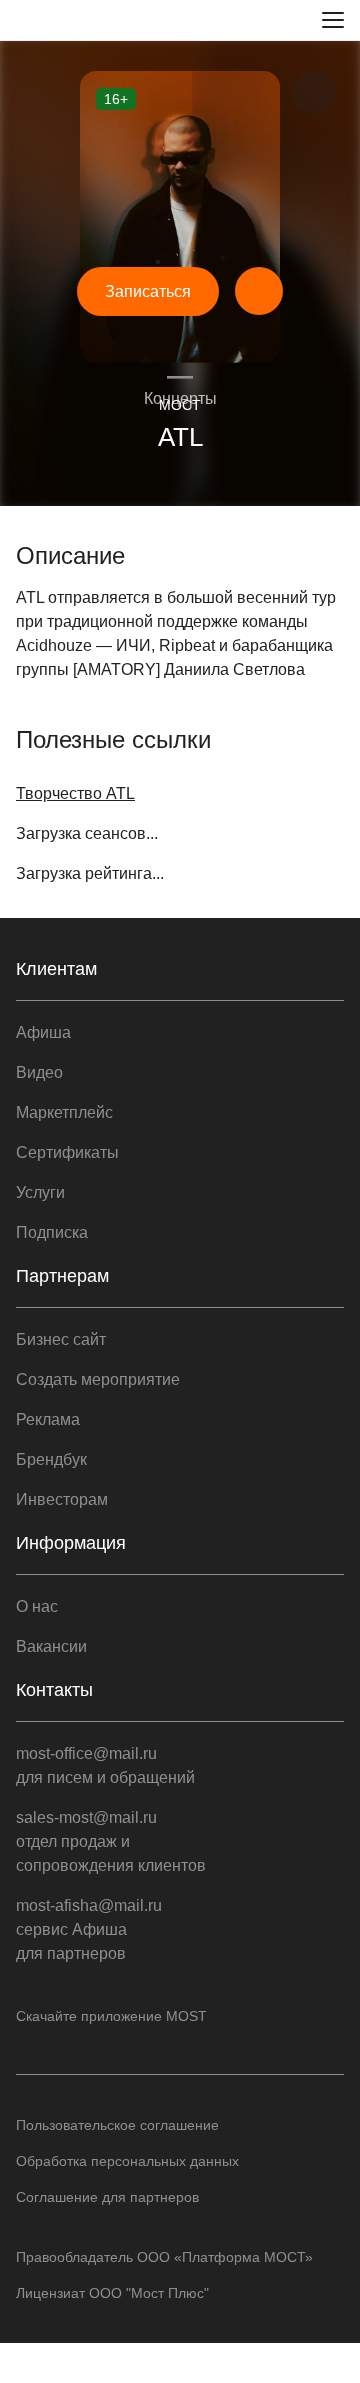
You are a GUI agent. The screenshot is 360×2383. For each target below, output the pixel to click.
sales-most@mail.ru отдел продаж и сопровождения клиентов (111, 1841)
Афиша (43, 1032)
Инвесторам (62, 1499)
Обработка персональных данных (127, 2161)
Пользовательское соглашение (117, 2125)
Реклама (48, 1419)
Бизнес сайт (61, 1339)
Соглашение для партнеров (107, 2197)
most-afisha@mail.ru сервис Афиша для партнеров (89, 1929)
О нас (37, 1606)
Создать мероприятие (98, 1379)
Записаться (148, 291)
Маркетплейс (64, 1112)
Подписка (52, 1232)
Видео (39, 1072)
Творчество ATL (75, 793)
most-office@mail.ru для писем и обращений (105, 1765)
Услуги (40, 1192)
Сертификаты (67, 1152)
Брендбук (51, 1459)
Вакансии (51, 1646)
